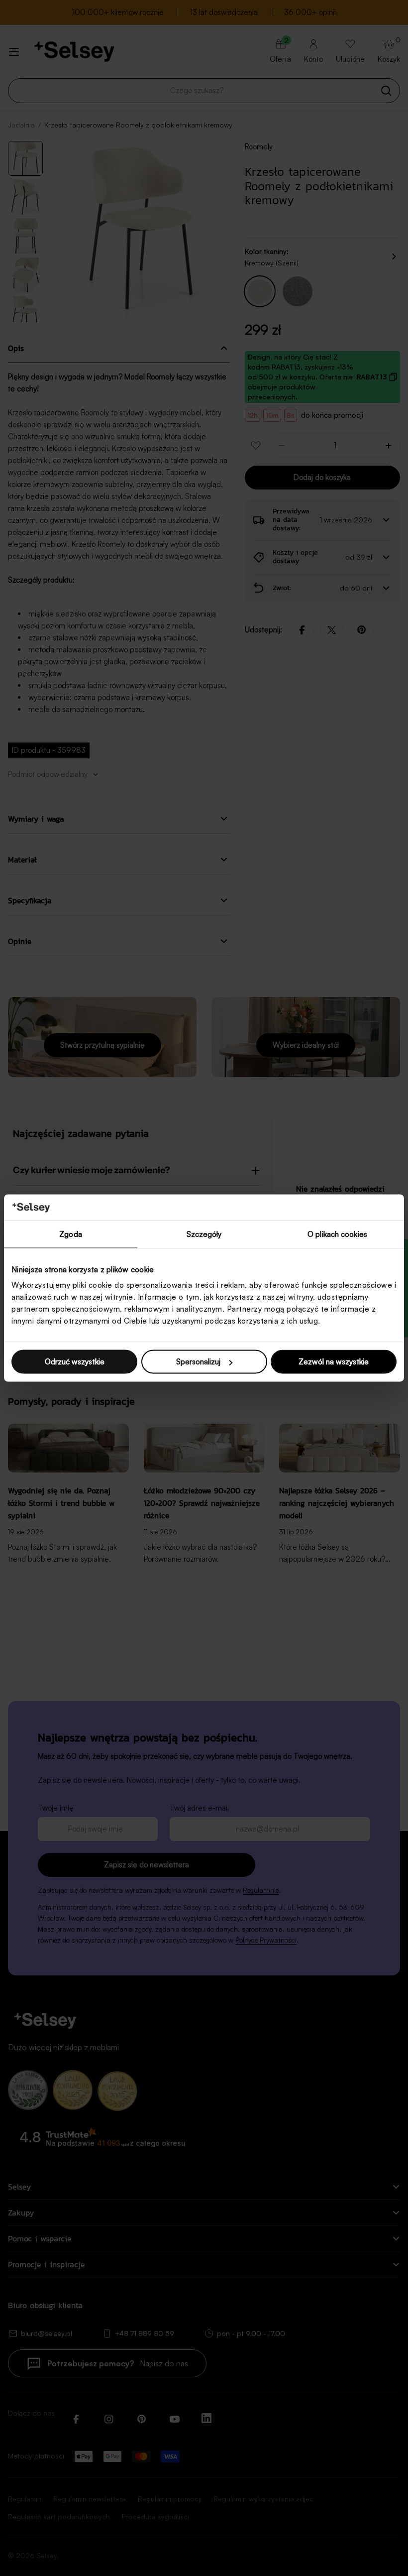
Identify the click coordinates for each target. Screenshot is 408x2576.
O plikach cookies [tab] (337, 1234)
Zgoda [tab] (71, 1234)
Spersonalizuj (198, 1362)
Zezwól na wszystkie (334, 1362)
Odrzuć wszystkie (75, 1362)
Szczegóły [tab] (204, 1234)
